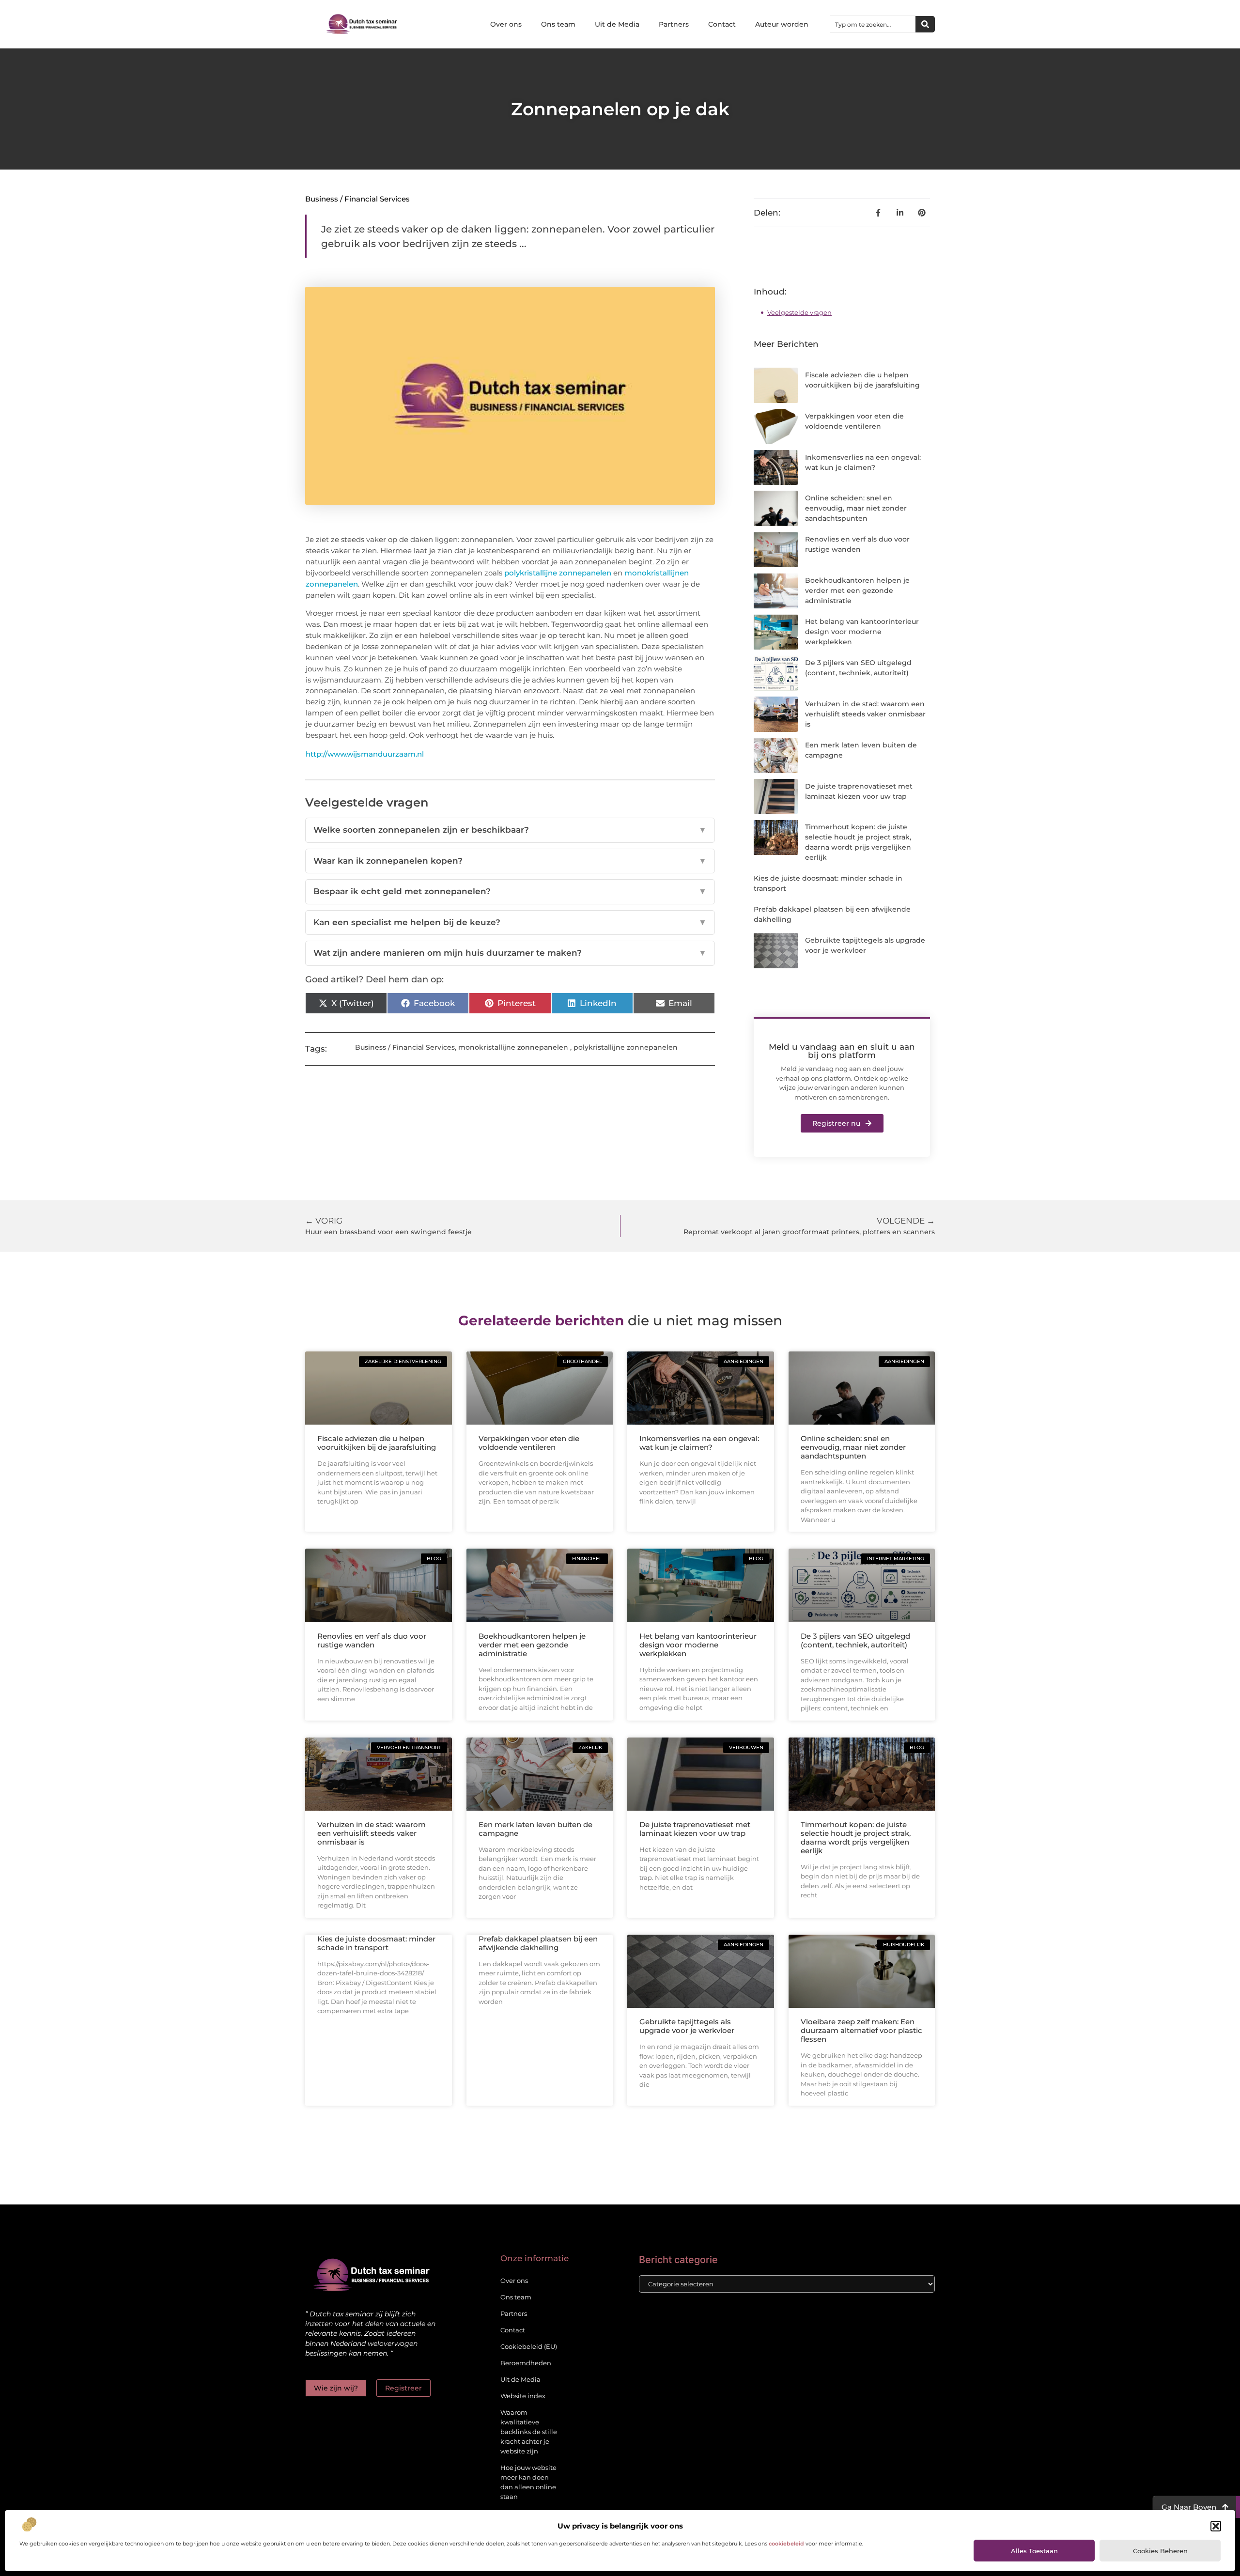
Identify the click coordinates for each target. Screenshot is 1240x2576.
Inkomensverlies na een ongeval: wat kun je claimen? (699, 1443)
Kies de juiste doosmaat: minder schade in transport (376, 1943)
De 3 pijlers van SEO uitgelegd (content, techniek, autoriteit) (855, 1640)
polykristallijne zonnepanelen (626, 1047)
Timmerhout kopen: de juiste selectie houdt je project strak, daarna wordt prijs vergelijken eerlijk (856, 1838)
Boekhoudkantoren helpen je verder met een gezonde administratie (857, 590)
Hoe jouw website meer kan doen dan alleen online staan (528, 2482)
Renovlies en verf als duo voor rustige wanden (372, 1640)
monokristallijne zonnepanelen (513, 1047)
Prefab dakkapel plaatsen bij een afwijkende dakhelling (538, 1943)
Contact (722, 24)
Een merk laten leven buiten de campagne (535, 1829)
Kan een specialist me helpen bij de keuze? (510, 922)
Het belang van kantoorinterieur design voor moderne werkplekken (862, 632)
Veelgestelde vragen (799, 312)
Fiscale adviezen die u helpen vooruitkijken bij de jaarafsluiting (377, 1443)
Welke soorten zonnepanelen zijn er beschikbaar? (510, 830)
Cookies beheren (1160, 2551)
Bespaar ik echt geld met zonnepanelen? (510, 891)
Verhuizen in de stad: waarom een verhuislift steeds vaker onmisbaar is (865, 714)
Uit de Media (617, 24)
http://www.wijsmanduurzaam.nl (365, 754)
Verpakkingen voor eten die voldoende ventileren (529, 1443)
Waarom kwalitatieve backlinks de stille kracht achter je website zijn (529, 2432)
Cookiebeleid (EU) (529, 2346)
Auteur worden (782, 24)
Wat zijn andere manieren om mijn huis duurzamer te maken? (510, 953)
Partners (674, 24)
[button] (1216, 2526)
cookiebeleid (786, 2544)
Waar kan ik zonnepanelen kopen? (510, 861)
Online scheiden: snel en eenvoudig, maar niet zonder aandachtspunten (856, 508)
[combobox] (873, 24)
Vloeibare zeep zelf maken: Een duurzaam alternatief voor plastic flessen (861, 2030)
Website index (523, 2396)
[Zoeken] (925, 24)
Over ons (506, 24)
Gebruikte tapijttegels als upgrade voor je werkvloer (687, 2026)
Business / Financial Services (357, 199)
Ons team (558, 24)
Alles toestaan (1034, 2551)
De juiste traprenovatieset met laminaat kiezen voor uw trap (695, 1829)
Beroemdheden (526, 2363)
